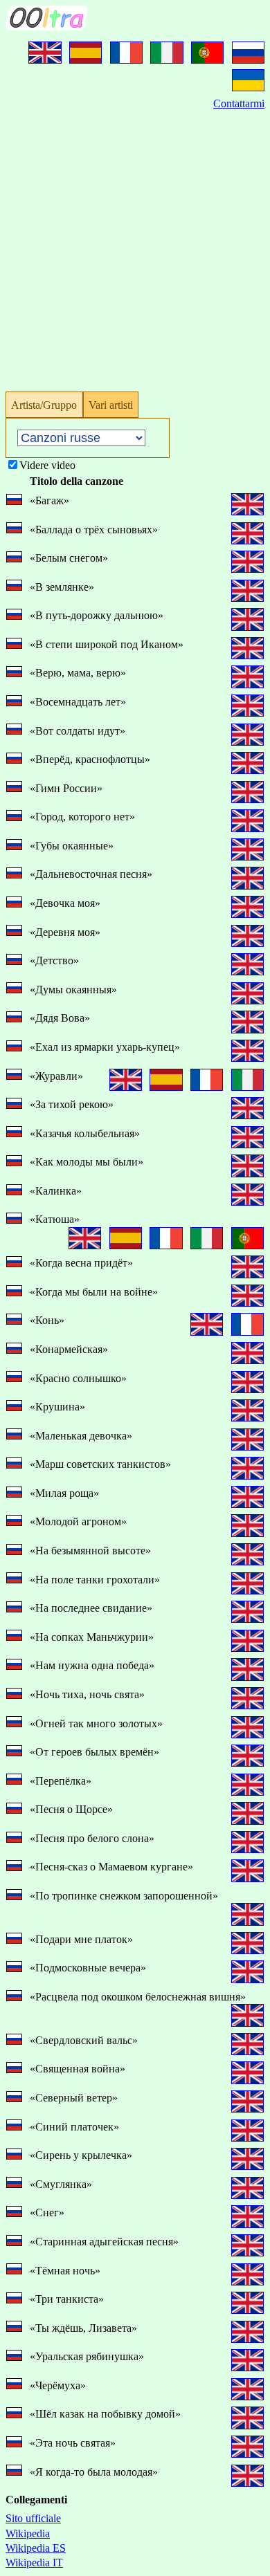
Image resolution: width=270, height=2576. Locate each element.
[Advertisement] (135, 246)
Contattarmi (239, 103)
